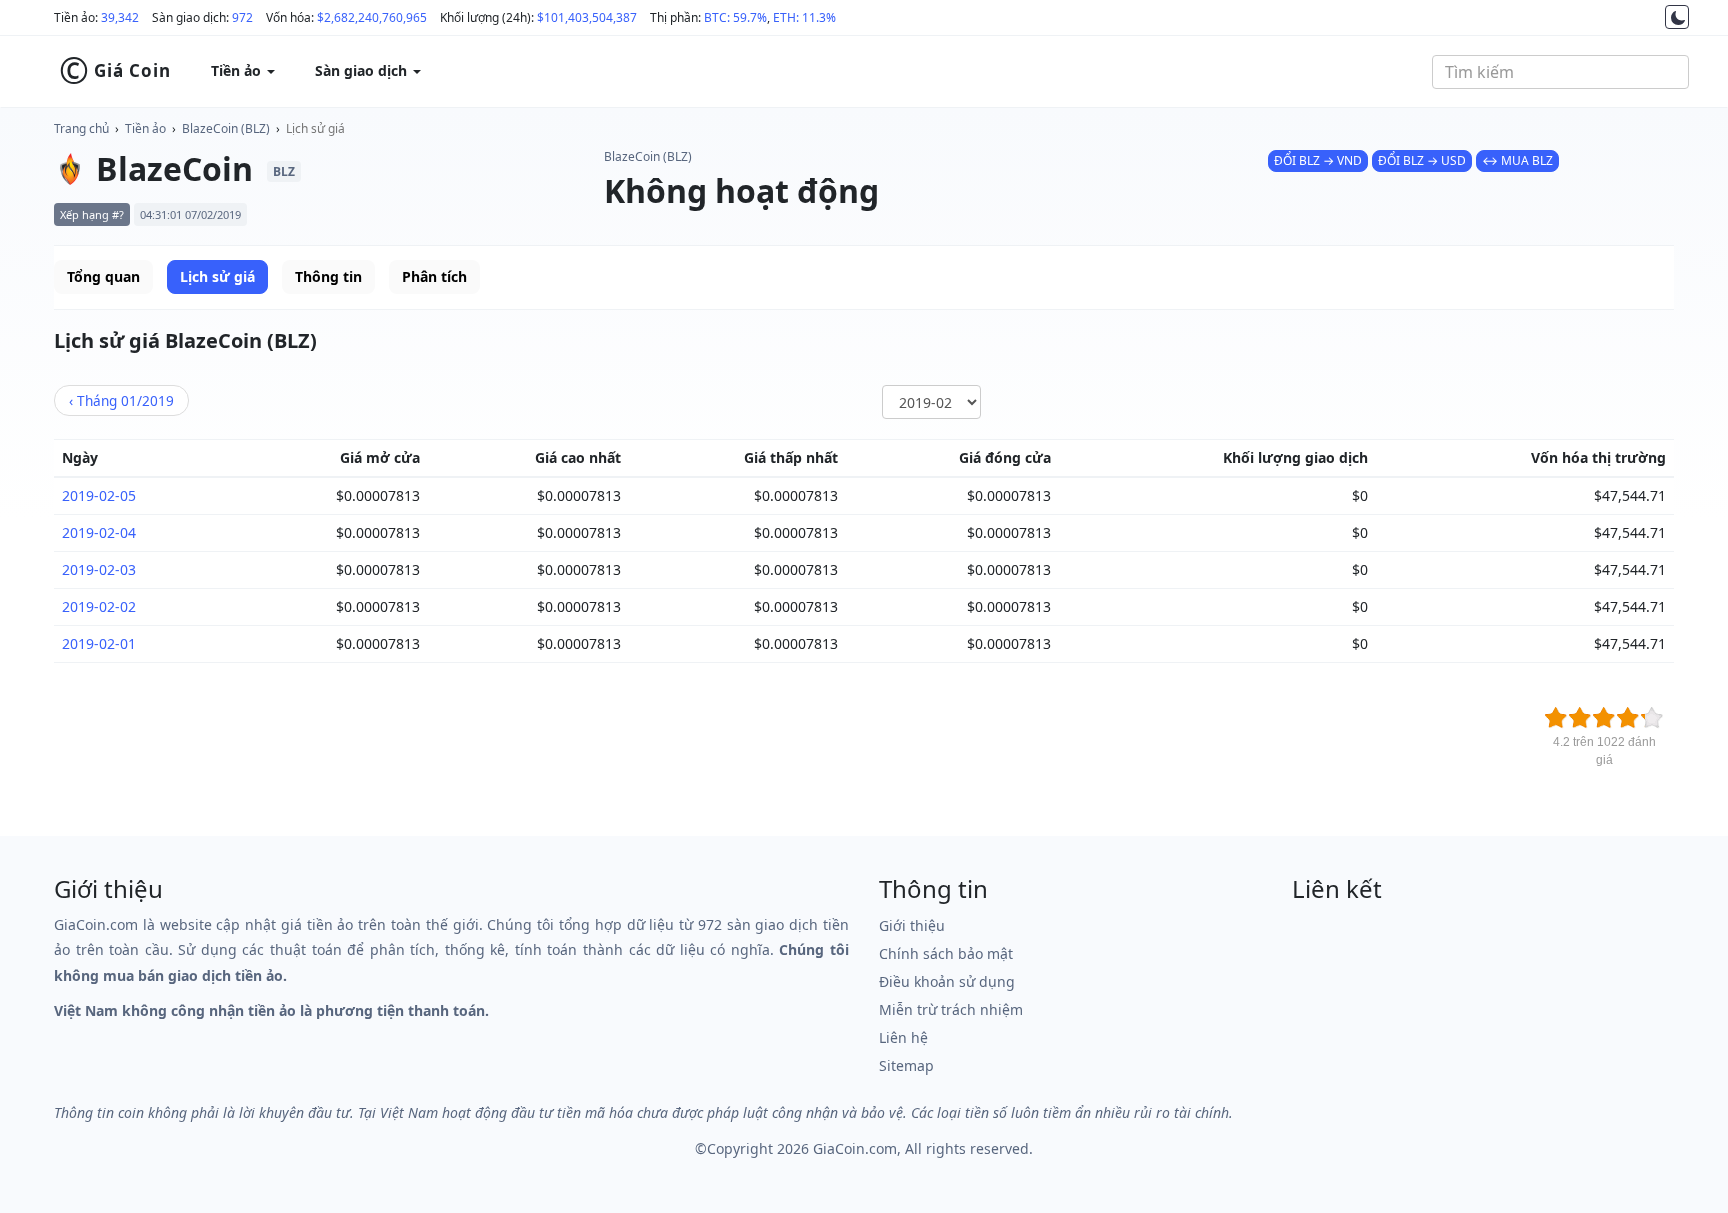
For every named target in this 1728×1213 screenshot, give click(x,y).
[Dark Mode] (1677, 17)
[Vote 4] (1628, 718)
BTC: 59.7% (735, 17)
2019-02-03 (99, 569)
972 (242, 17)
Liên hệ (903, 1037)
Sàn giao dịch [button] (363, 70)
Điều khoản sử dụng (947, 981)
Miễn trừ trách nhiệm (951, 1009)
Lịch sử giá (315, 128)
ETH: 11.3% (804, 17)
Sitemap (906, 1065)
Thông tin (328, 276)
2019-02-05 (99, 495)
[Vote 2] (1580, 718)
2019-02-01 (99, 643)
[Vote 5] (1652, 718)
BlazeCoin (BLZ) (226, 128)
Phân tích (434, 276)
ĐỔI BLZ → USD (1422, 160)
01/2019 (121, 400)
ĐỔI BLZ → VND (1318, 160)
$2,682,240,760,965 (372, 17)
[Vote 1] (1556, 718)
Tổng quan (103, 276)
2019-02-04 (99, 532)
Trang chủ (81, 128)
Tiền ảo (145, 128)
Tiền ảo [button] (238, 70)
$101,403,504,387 (587, 17)
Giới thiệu (912, 925)
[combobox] (1560, 72)
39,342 (120, 17)
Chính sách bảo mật (946, 953)
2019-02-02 (99, 606)
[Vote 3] (1604, 718)
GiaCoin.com (855, 1148)
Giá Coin (115, 71)
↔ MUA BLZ (1517, 160)
